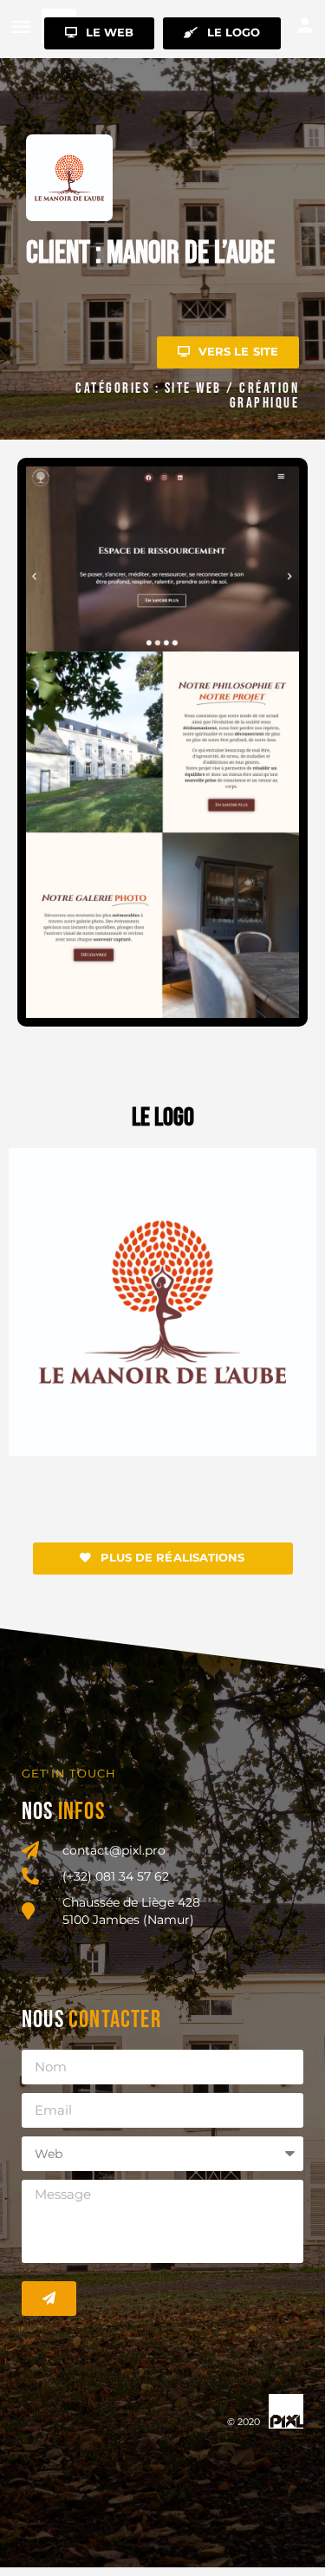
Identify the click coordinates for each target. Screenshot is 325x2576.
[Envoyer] (49, 2299)
